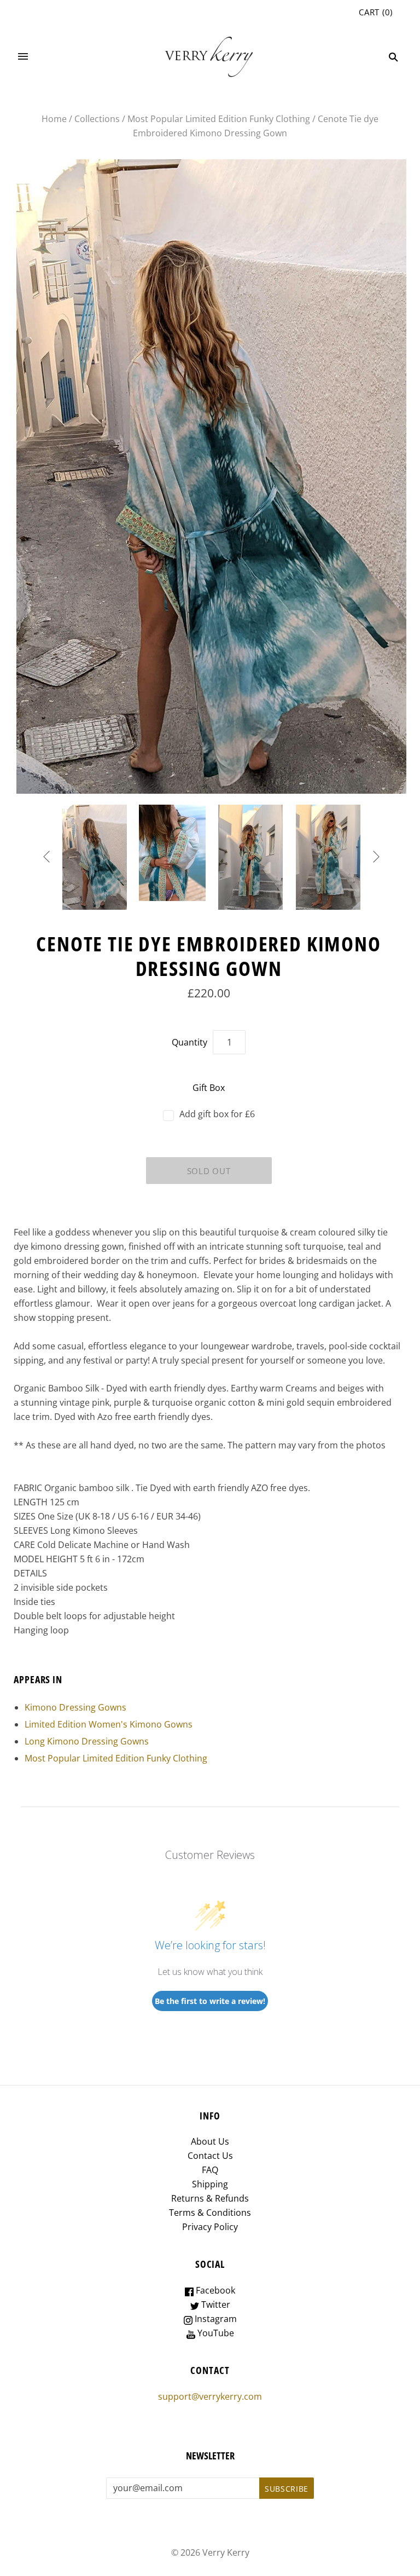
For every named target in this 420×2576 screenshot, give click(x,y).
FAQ (210, 2170)
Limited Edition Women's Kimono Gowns (109, 1724)
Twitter (215, 2304)
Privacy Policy (210, 2227)
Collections (97, 119)
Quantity (189, 1042)
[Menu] (23, 57)
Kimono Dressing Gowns (75, 1707)
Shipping (210, 2184)
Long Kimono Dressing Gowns (87, 1741)
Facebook (214, 2290)
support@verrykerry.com (210, 2396)
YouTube (215, 2333)
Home (54, 119)
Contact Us (210, 2156)
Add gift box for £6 (217, 1114)
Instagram (215, 2319)
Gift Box (209, 1088)
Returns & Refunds (210, 2198)
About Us (210, 2141)
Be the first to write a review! (210, 2001)
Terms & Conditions (210, 2213)
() (376, 12)
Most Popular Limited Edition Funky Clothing (219, 119)
